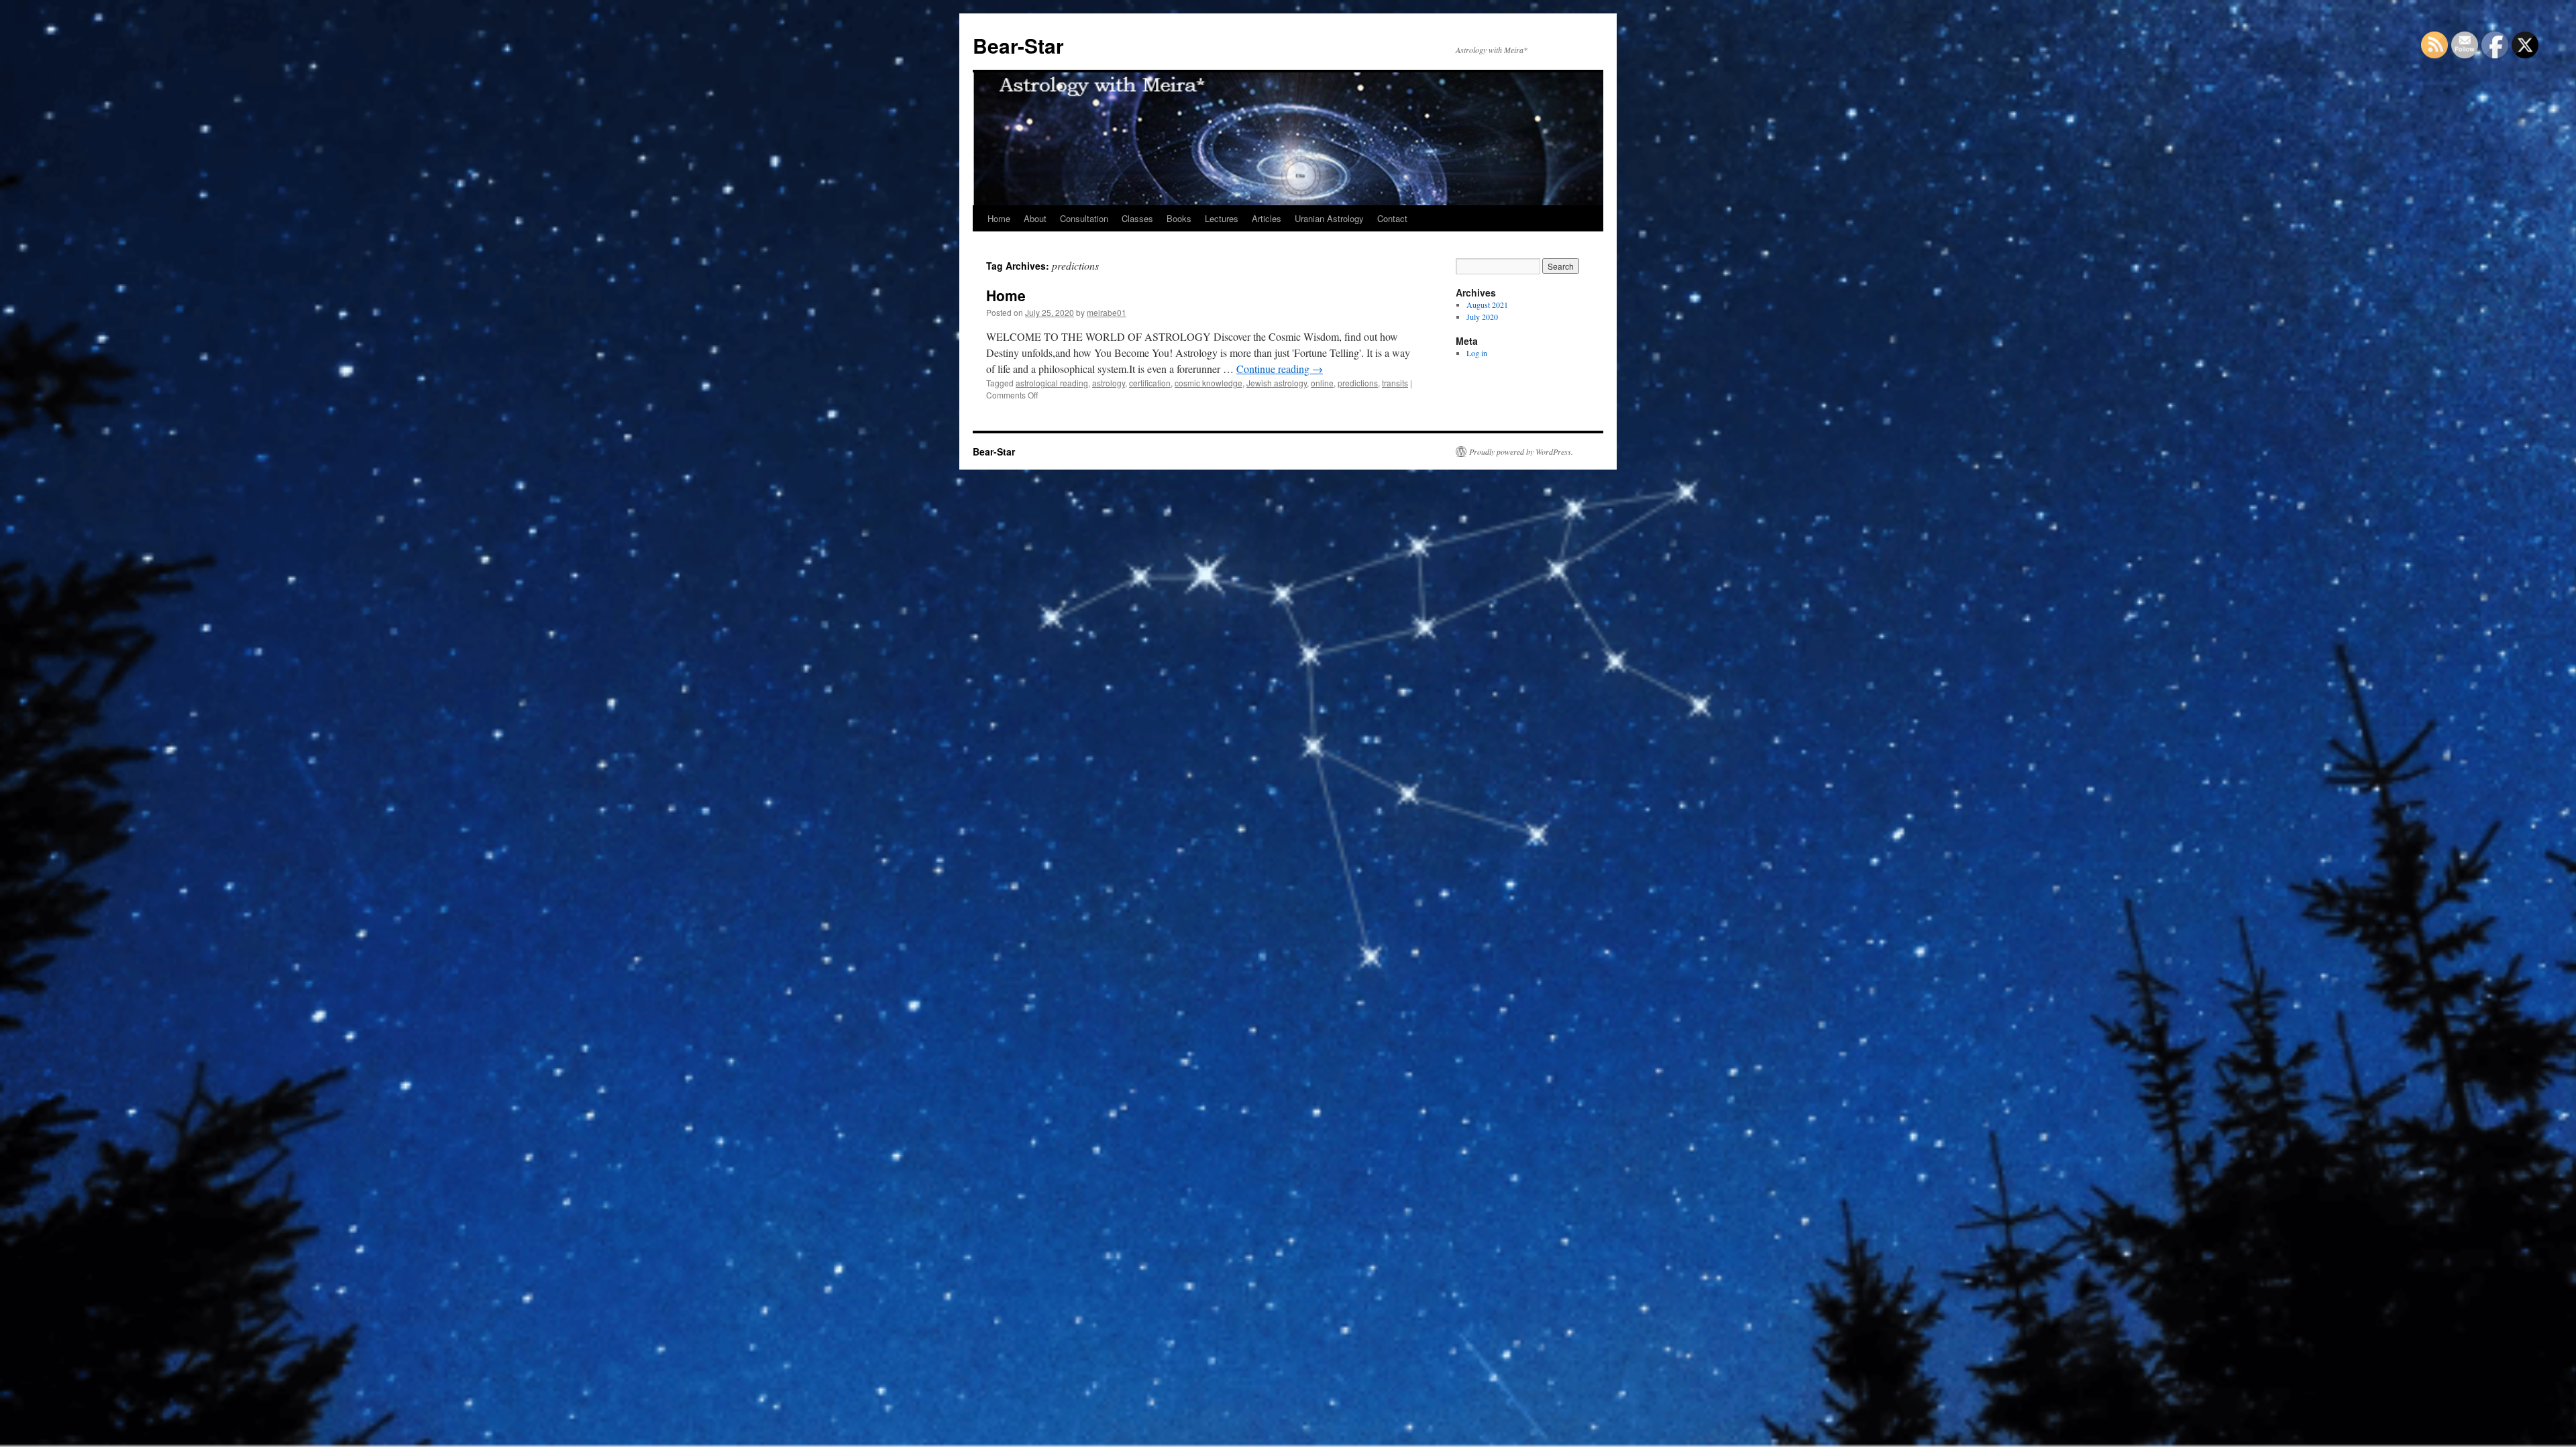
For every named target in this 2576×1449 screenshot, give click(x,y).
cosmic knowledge (1209, 383)
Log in (1477, 353)
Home (999, 218)
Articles (1267, 218)
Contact (1392, 218)
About (1035, 218)
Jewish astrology (1277, 383)
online (1322, 383)
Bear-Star (1018, 45)
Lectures (1222, 218)
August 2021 (1487, 305)
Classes (1137, 218)
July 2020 (1482, 317)
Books (1179, 218)
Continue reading (1280, 369)
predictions (1358, 383)
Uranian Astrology (1329, 218)
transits (1395, 383)
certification (1150, 383)
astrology (1109, 383)
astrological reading (1052, 383)
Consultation (1084, 218)
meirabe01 (1107, 312)
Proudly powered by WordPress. (1521, 451)
